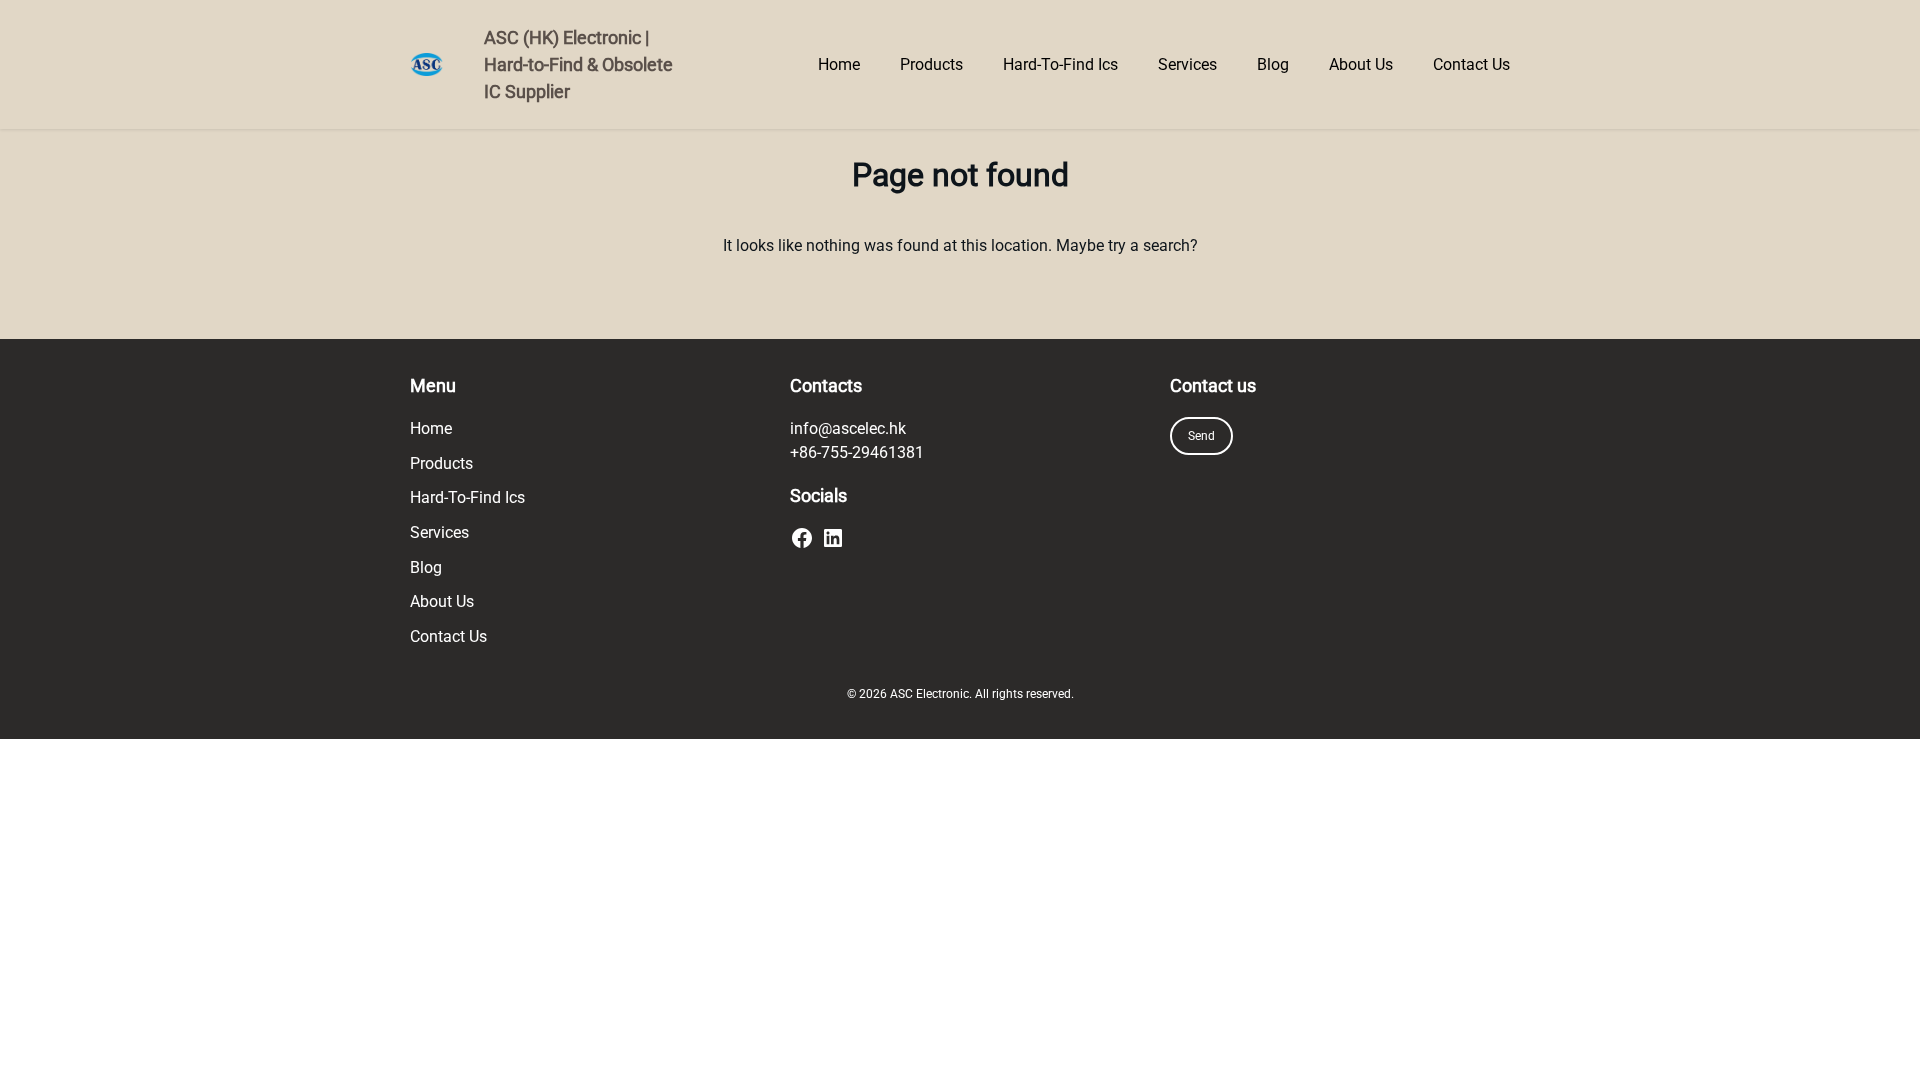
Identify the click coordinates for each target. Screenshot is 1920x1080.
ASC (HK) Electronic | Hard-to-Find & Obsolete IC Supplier (578, 64)
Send (1201, 436)
